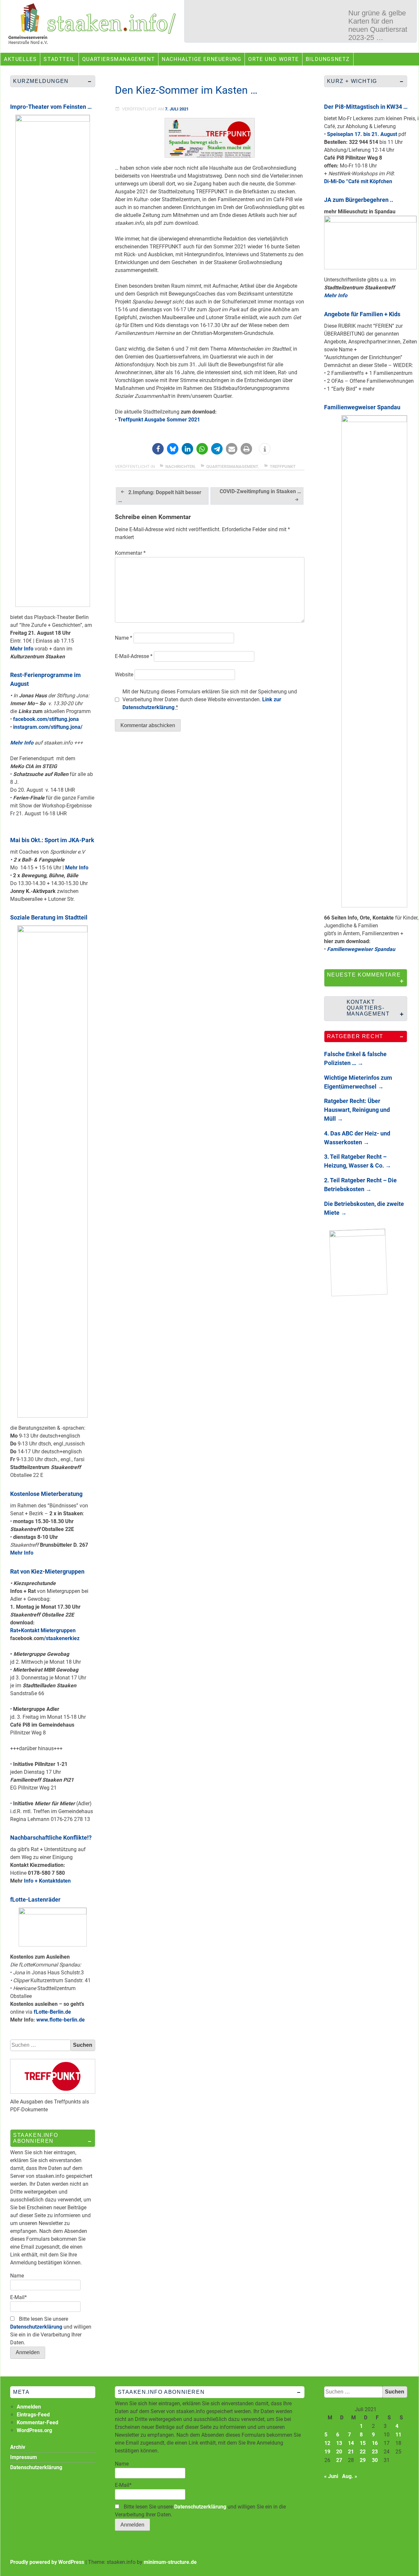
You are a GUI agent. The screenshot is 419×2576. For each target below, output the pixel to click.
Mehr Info (22, 649)
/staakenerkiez (62, 1638)
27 (339, 2460)
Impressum (24, 2457)
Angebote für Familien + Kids (362, 314)
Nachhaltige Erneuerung (201, 59)
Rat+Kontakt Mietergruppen (43, 1630)
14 (351, 2443)
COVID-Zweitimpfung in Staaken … (260, 491)
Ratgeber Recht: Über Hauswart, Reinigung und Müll (357, 1110)
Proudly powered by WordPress (47, 2562)
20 (339, 2452)
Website (124, 675)
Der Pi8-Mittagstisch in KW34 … (366, 107)
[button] (158, 449)
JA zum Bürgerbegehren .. (359, 200)
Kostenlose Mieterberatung (46, 1494)
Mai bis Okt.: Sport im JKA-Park (52, 840)
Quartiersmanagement (118, 59)
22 (363, 2452)
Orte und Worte (273, 59)
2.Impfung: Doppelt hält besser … (160, 496)
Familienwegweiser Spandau (362, 407)
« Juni (331, 2476)
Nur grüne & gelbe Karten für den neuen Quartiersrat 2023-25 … (378, 25)
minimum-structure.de (170, 2562)
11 (398, 2435)
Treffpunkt (283, 466)
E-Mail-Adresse (134, 656)
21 (351, 2452)
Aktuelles (20, 59)
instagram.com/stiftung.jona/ (48, 727)
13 (339, 2443)
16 (375, 2443)
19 (327, 2452)
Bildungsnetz (328, 59)
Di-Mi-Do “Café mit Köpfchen (358, 181)
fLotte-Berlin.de (52, 2012)
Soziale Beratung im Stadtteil (49, 917)
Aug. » (350, 2476)
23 (375, 2452)
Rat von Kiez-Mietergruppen (47, 1571)
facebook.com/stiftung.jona (46, 719)
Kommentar (130, 553)
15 (363, 2443)
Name (124, 638)
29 (363, 2460)
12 (327, 2443)
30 (375, 2460)
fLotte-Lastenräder (35, 1899)
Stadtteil (59, 59)
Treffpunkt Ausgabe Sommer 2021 (159, 420)
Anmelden (29, 2407)
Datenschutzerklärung (36, 2327)
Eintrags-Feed (33, 2415)
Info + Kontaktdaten (47, 1881)
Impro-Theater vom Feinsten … (51, 107)
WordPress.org (34, 2430)
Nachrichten (180, 466)
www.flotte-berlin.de (61, 2020)
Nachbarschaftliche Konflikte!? (51, 1838)
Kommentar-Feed (37, 2422)
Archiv (18, 2447)
